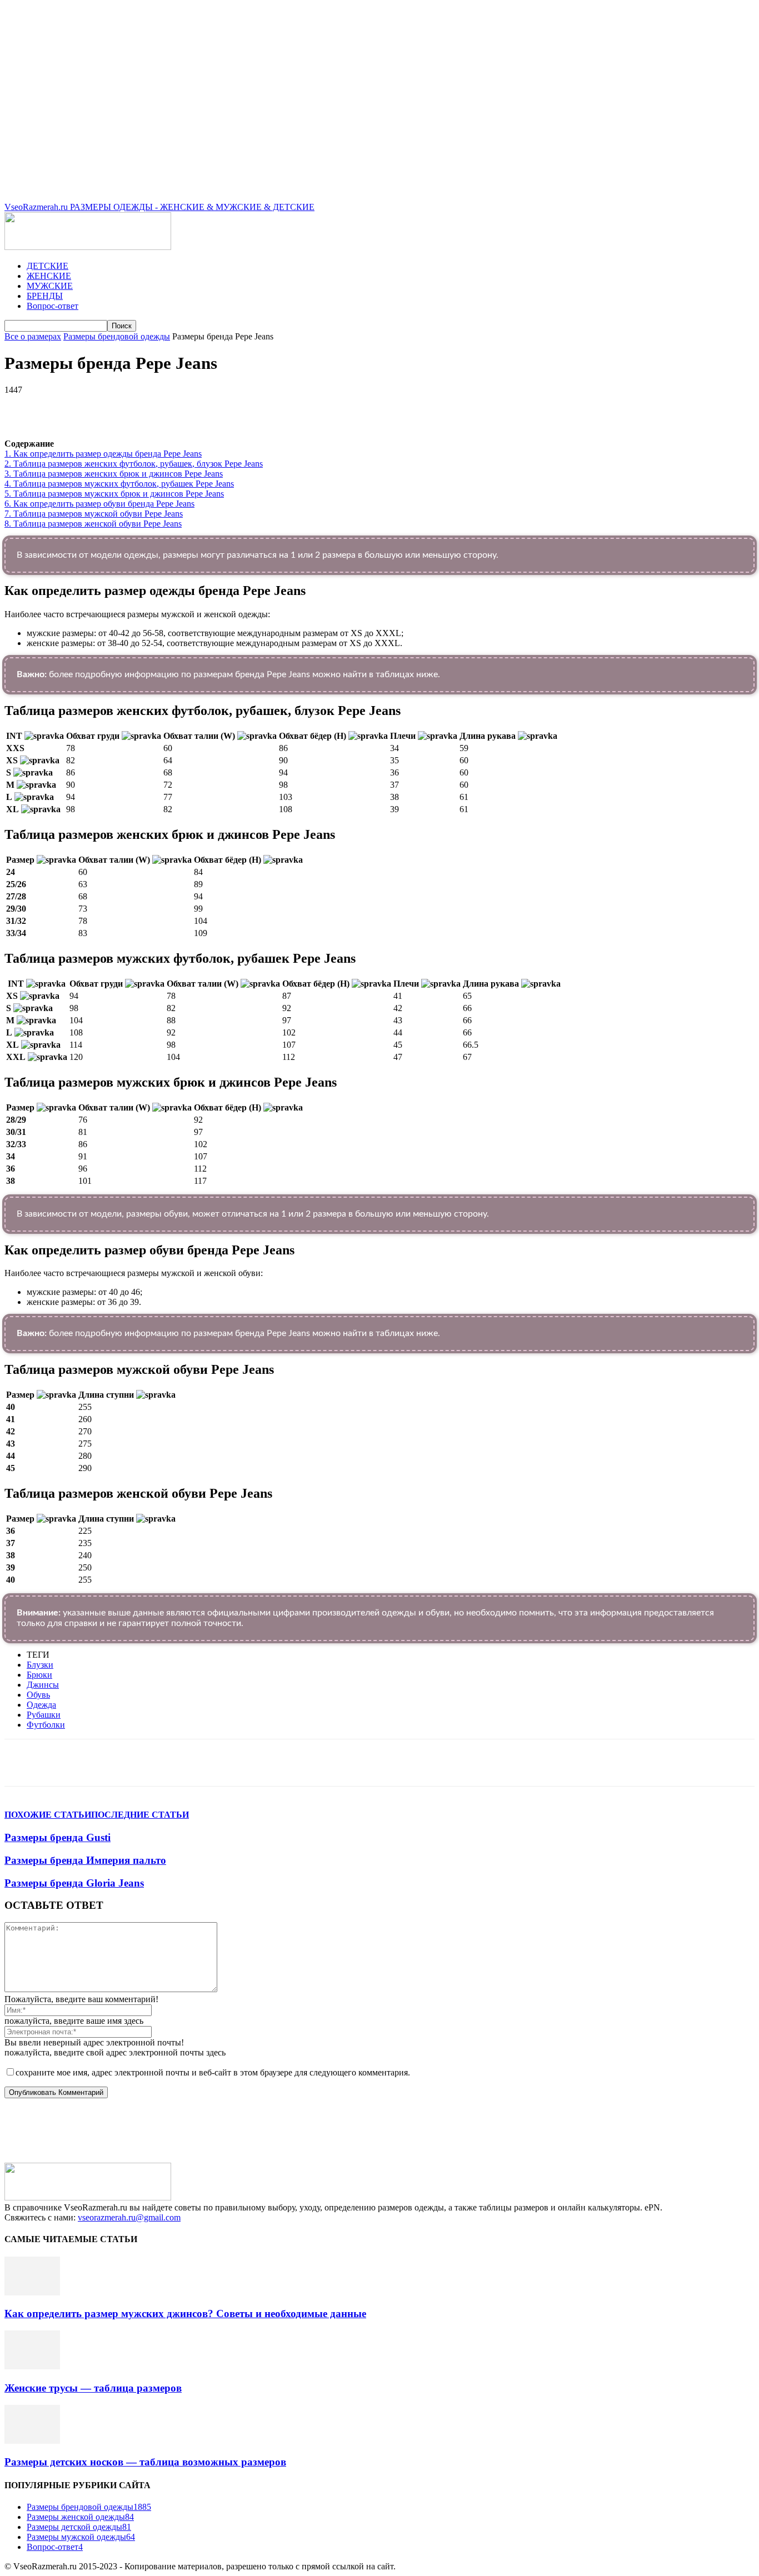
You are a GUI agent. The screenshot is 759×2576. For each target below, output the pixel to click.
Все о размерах (33, 336)
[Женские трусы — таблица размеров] (32, 2366)
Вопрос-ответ (53, 306)
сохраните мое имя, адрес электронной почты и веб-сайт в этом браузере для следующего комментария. (213, 2072)
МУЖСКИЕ (50, 286)
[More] (318, 407)
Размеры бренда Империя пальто (85, 1860)
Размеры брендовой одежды (117, 336)
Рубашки (44, 1715)
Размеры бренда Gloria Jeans (74, 1883)
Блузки (40, 1665)
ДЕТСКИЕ (48, 266)
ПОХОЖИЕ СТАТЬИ (48, 1815)
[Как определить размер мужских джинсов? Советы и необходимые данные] (32, 2292)
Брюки (39, 1675)
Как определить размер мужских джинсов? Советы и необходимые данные (185, 2314)
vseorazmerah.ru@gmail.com (129, 2217)
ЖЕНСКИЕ (49, 276)
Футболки (46, 1725)
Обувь (38, 1695)
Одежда (41, 1705)
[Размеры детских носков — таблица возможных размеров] (32, 2441)
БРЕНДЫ (45, 296)
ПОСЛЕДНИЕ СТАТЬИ (140, 1815)
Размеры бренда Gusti (58, 1837)
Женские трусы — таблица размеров (93, 2388)
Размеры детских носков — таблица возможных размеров (145, 2462)
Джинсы (43, 1685)
